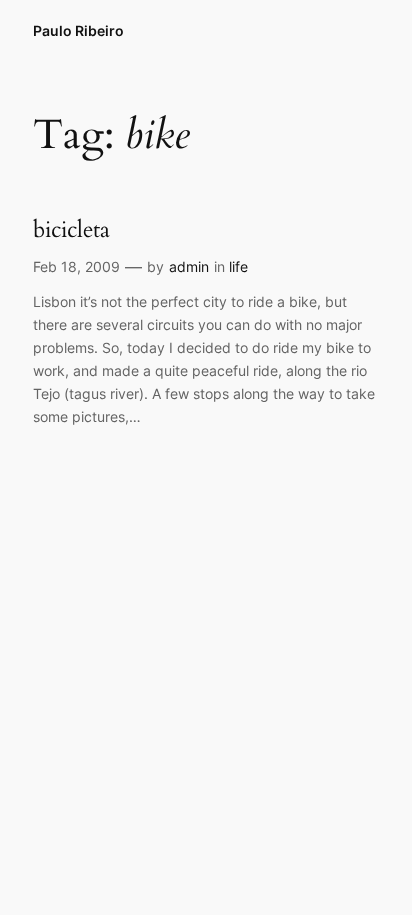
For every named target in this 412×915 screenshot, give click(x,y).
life (238, 266)
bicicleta (71, 230)
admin (189, 266)
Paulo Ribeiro (78, 30)
